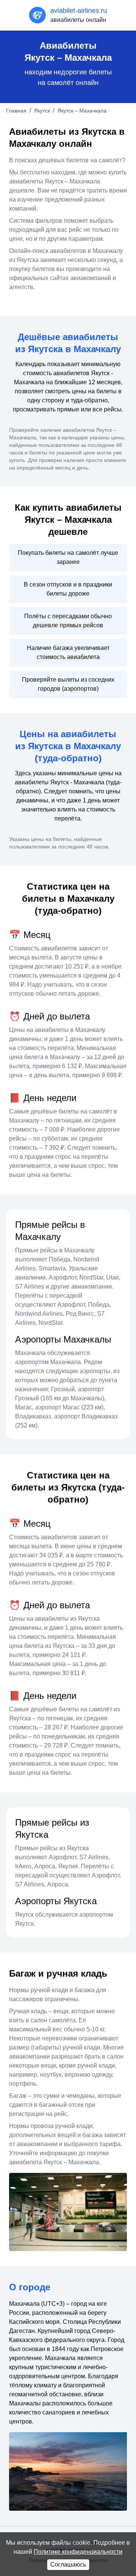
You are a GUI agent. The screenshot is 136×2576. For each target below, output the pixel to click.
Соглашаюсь (68, 2564)
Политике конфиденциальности (78, 2552)
